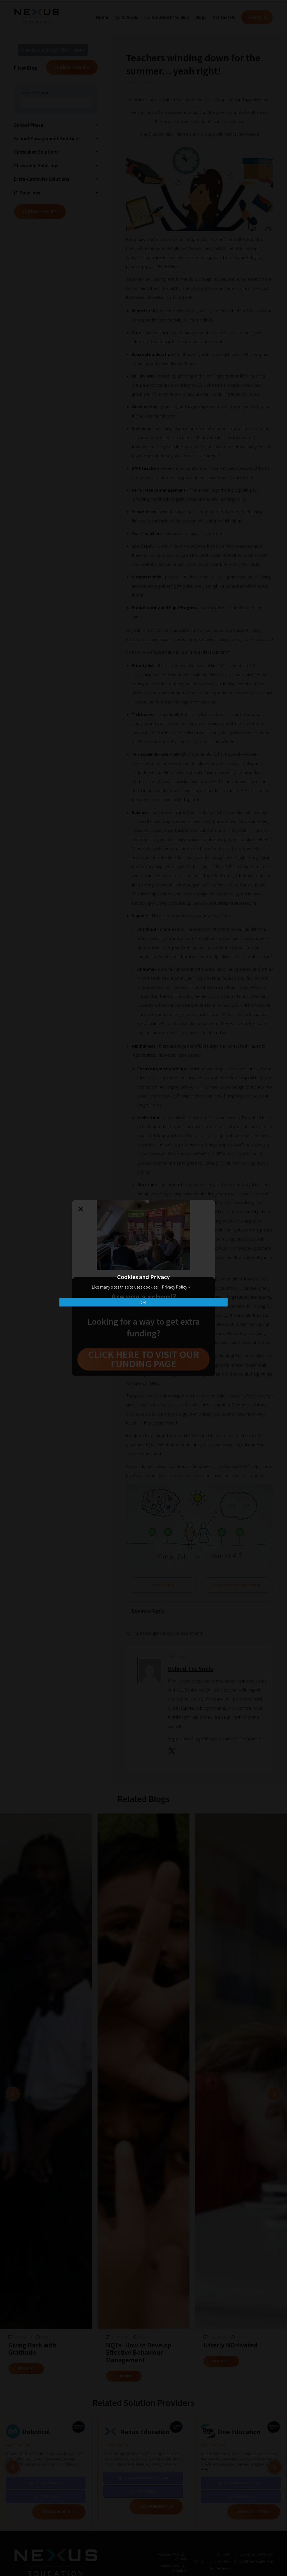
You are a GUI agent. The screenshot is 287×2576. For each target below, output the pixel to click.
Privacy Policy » (176, 1287)
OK (143, 1302)
